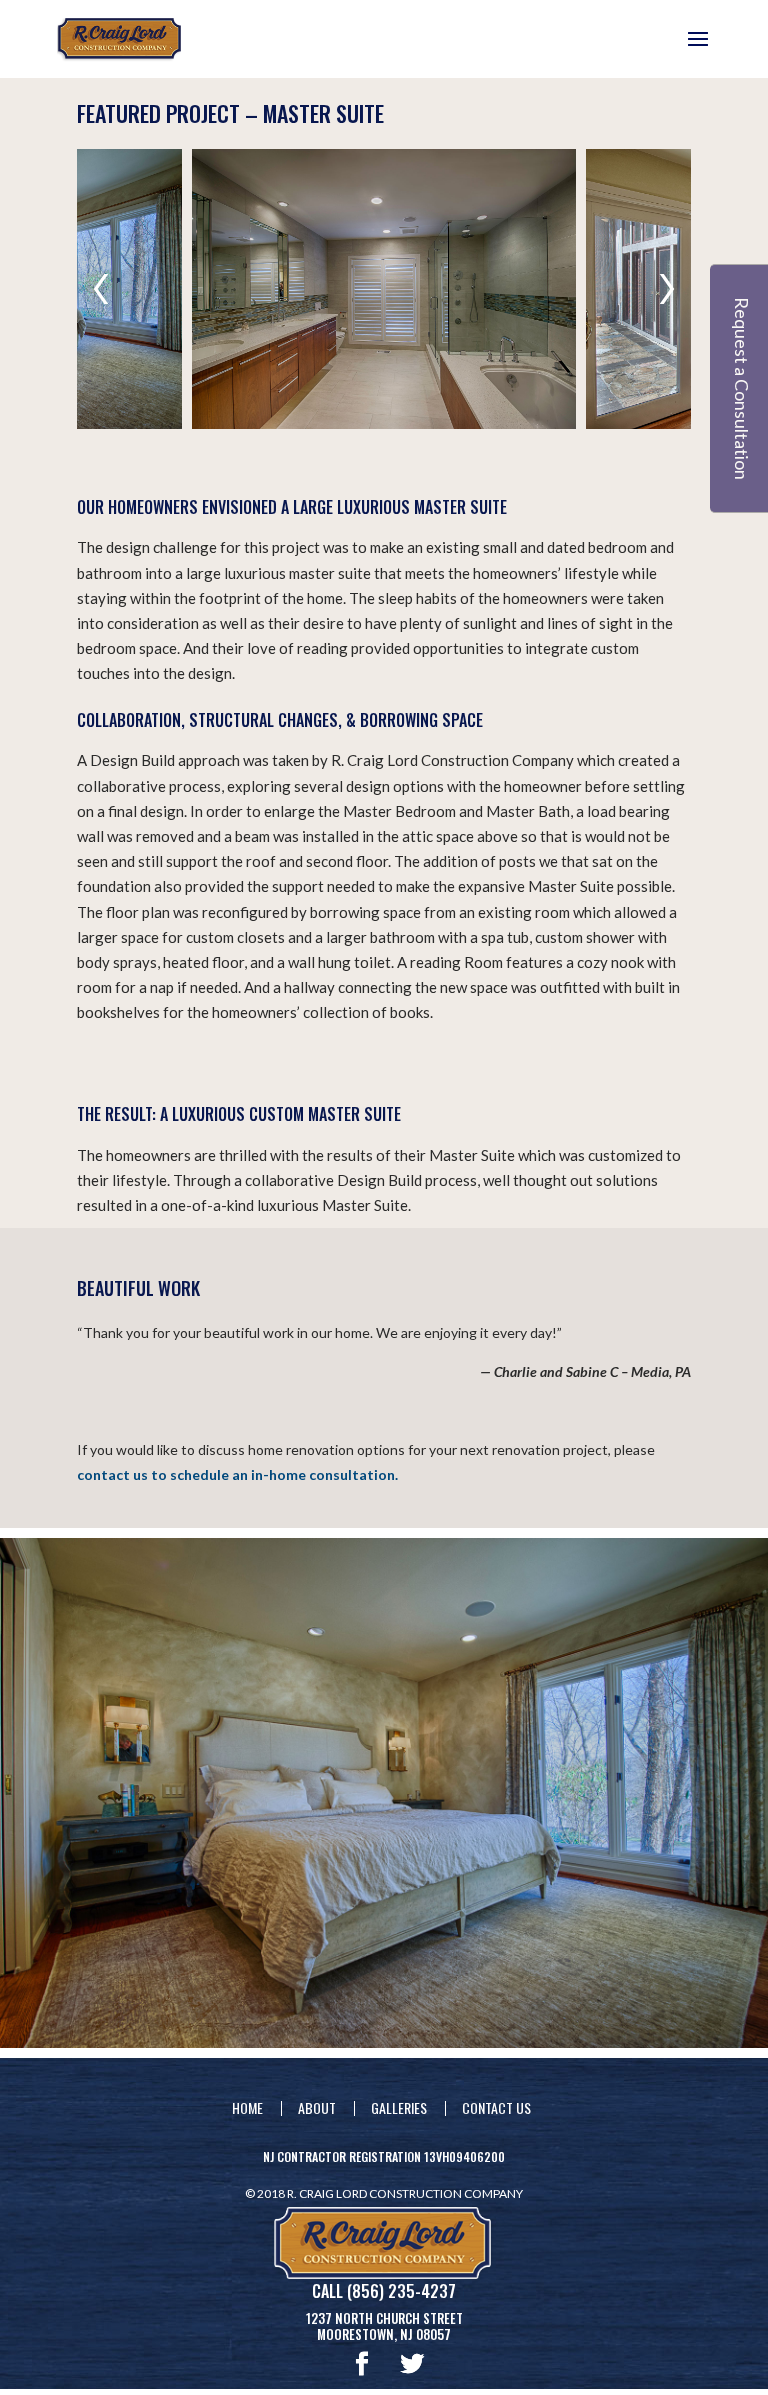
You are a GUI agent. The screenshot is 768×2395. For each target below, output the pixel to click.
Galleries (399, 2107)
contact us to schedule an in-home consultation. (237, 1474)
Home (247, 2107)
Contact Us (496, 2107)
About (317, 2107)
